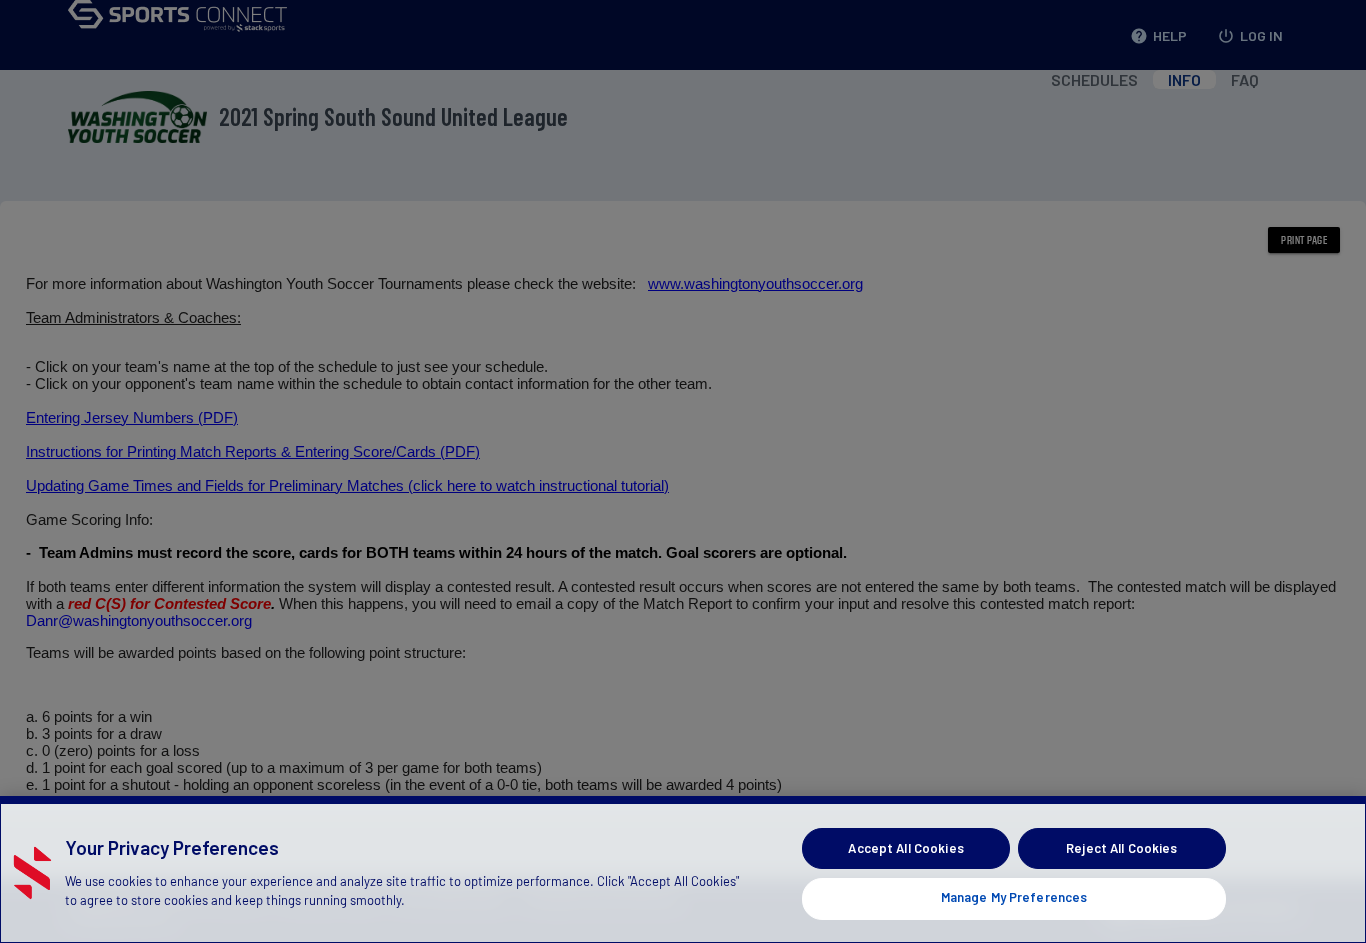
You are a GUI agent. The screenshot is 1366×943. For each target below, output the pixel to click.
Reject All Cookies (1121, 848)
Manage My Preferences (1014, 897)
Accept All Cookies (905, 848)
